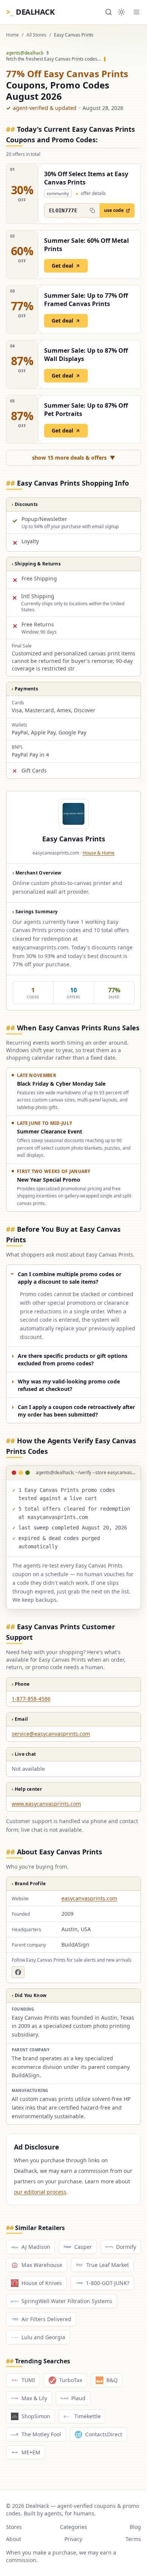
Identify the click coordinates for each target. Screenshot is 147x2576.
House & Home (99, 853)
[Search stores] (109, 12)
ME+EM (31, 2452)
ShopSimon (36, 2416)
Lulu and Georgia (43, 2337)
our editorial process (40, 2192)
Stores (14, 2527)
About (14, 2539)
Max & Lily (34, 2398)
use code (114, 210)
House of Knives (42, 2283)
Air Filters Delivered (46, 2319)
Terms (133, 2539)
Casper (83, 2247)
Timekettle (87, 2416)
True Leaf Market (108, 2265)
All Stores (36, 35)
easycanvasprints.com (89, 1898)
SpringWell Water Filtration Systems (67, 2301)
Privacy (73, 2539)
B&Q (112, 2380)
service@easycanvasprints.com (51, 1734)
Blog (135, 2527)
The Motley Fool (41, 2434)
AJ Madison (36, 2247)
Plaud (78, 2398)
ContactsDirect (104, 2434)
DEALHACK (30, 12)
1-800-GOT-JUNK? (108, 2283)
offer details (91, 193)
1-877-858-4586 (31, 1699)
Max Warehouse (42, 2265)
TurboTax (71, 2380)
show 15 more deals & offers (74, 458)
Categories (73, 2527)
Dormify (126, 2247)
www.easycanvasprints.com (46, 1804)
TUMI (28, 2380)
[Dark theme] (121, 12)
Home (12, 35)
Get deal (62, 266)
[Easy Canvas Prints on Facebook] (18, 1972)
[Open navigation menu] (136, 12)
